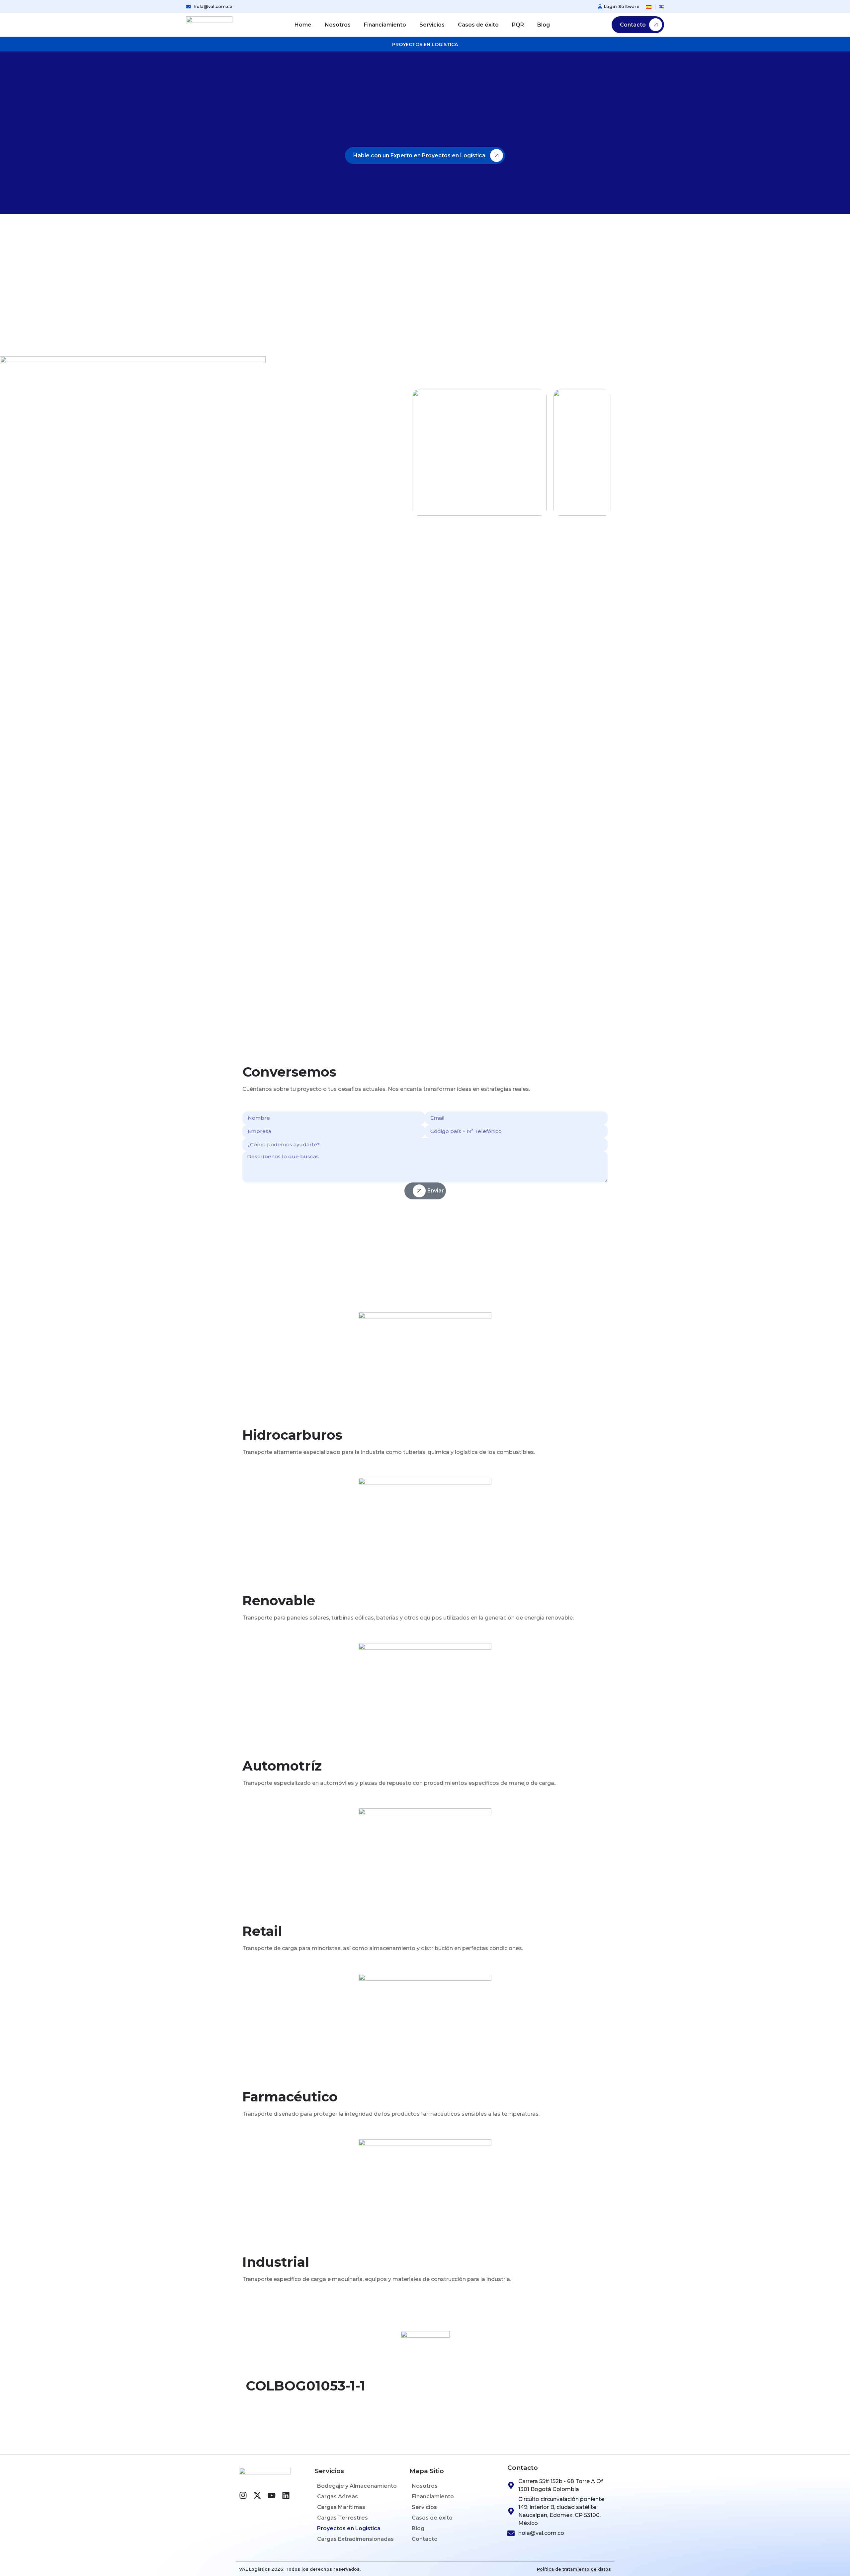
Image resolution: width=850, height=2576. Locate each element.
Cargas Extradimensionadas (355, 2539)
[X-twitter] (257, 2495)
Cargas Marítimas (341, 2507)
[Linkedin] (286, 2495)
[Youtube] (272, 2495)
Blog (544, 25)
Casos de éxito (478, 25)
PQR (518, 25)
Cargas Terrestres (342, 2518)
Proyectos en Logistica (349, 2528)
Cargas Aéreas (338, 2497)
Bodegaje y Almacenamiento (357, 2486)
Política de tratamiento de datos (574, 2569)
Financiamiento (385, 25)
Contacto (425, 2539)
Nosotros (338, 25)
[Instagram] (243, 2495)
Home (303, 25)
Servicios (432, 25)
